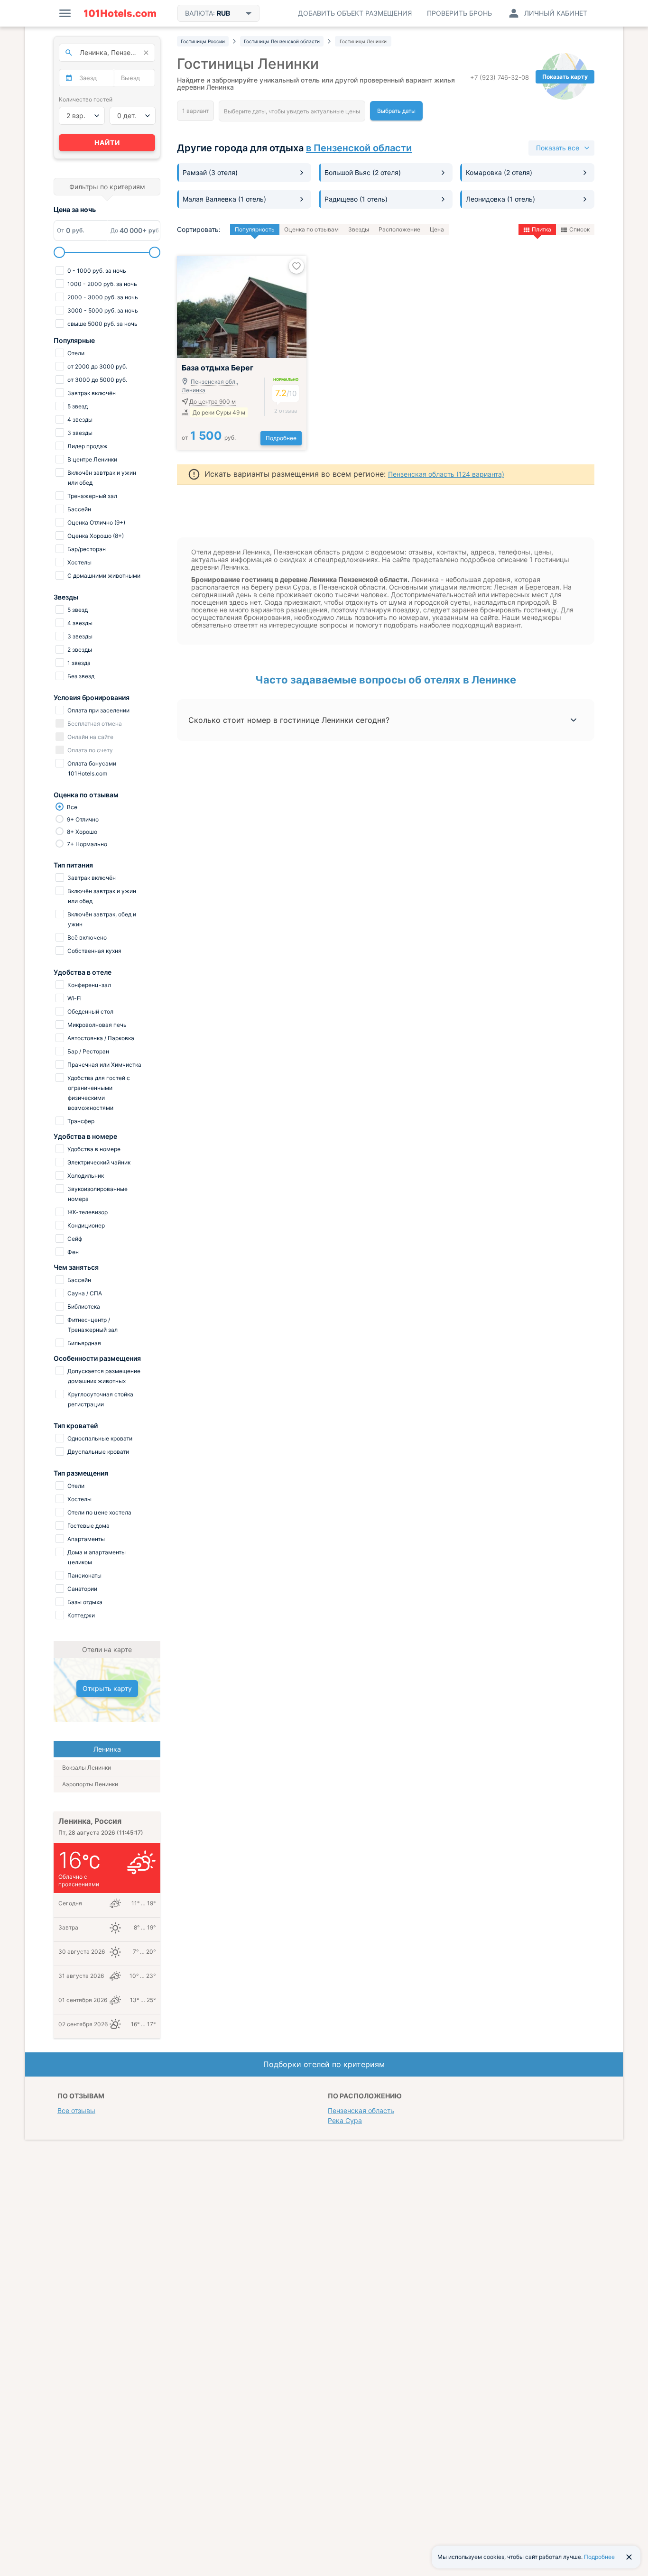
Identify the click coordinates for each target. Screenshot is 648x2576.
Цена (437, 229)
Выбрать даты (396, 111)
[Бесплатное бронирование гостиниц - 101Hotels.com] (120, 13)
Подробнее (281, 438)
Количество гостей (86, 99)
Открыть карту (107, 1688)
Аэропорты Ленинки (90, 1784)
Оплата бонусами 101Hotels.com (91, 768)
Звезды (359, 229)
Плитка (542, 229)
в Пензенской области (359, 148)
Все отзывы (76, 2110)
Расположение (399, 229)
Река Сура (345, 2120)
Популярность (255, 229)
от (209, 438)
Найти (107, 143)
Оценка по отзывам (311, 229)
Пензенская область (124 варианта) (446, 474)
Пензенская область (361, 2110)
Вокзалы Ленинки (87, 1768)
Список (579, 229)
